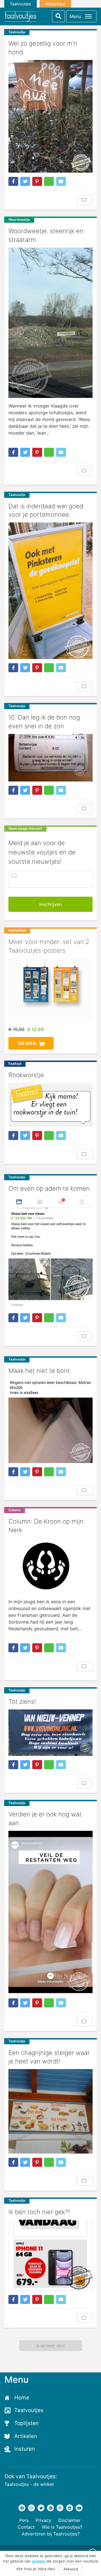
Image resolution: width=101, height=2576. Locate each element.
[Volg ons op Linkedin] (70, 2508)
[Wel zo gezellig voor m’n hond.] (50, 116)
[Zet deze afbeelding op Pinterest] (37, 181)
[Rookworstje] (50, 1105)
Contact (26, 2527)
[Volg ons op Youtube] (79, 2508)
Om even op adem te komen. (50, 1188)
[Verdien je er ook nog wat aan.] (50, 1913)
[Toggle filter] (58, 16)
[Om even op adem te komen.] (50, 1253)
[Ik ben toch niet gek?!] (50, 2255)
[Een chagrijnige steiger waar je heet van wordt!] (50, 2111)
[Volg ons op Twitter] (41, 2508)
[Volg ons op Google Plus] (50, 2508)
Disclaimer (69, 2520)
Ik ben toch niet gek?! (39, 2212)
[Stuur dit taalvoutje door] (61, 181)
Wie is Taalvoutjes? (62, 2527)
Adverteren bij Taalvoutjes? (51, 2534)
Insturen (25, 2449)
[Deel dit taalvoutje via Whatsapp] (49, 181)
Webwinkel (55, 4)
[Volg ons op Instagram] (31, 2508)
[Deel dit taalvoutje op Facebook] (13, 181)
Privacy (43, 2520)
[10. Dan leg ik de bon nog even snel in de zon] (50, 758)
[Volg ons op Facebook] (22, 2508)
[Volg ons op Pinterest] (60, 2508)
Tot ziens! (22, 1702)
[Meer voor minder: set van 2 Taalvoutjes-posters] (50, 990)
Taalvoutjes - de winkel (29, 2484)
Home (22, 2398)
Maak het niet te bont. (40, 1371)
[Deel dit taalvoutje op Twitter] (25, 181)
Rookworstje (26, 1075)
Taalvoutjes (20, 4)
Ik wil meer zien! (51, 2346)
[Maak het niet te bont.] (50, 1421)
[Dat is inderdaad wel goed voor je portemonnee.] (50, 591)
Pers (24, 2520)
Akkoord (71, 2569)
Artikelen (26, 2436)
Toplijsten (27, 2423)
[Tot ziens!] (50, 1733)
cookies (38, 2561)
